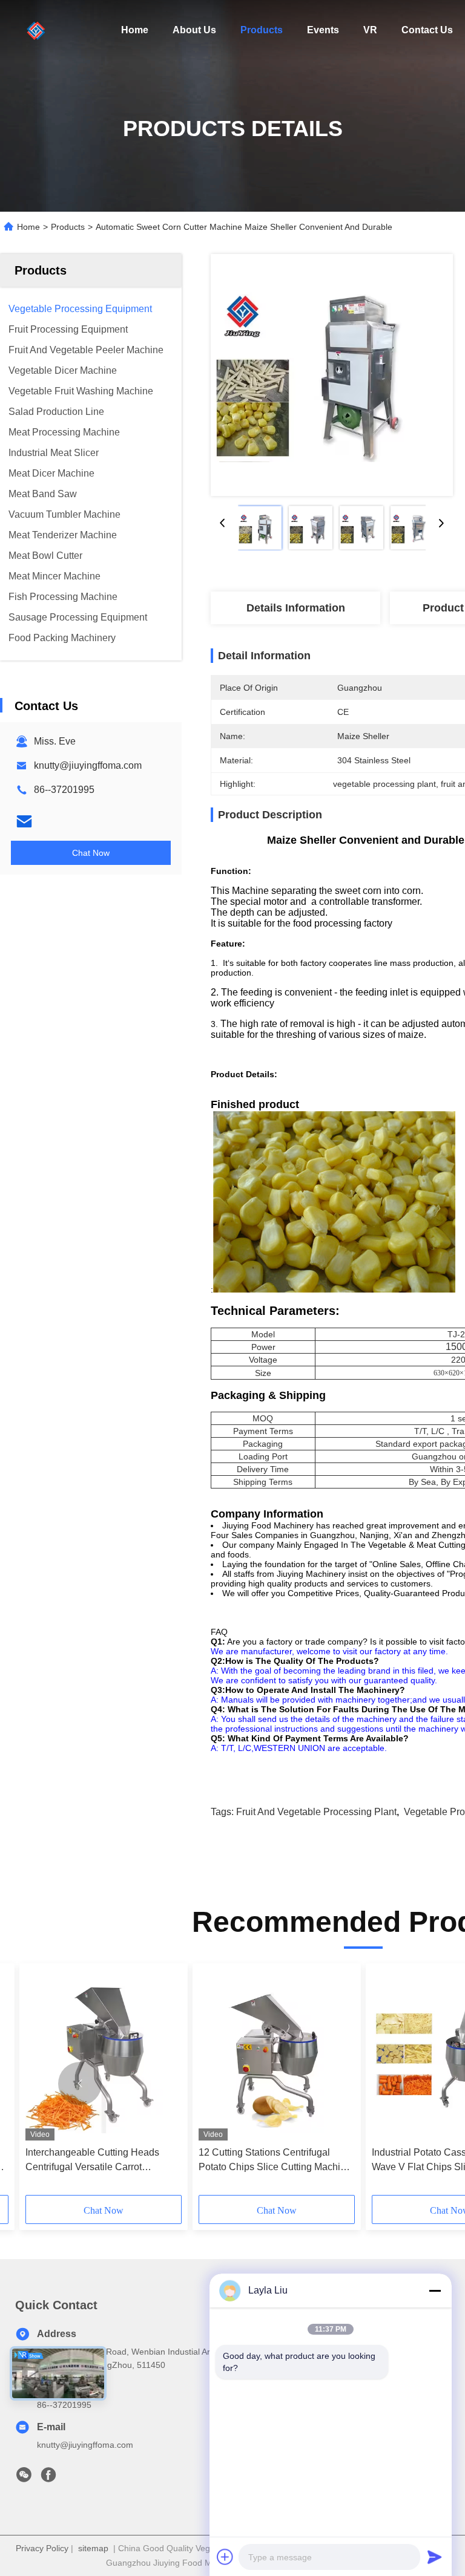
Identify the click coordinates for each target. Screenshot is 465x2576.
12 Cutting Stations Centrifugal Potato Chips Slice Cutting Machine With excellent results (275, 2161)
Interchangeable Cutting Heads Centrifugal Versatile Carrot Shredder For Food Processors (92, 2161)
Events (323, 30)
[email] (24, 821)
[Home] (36, 30)
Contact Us (427, 30)
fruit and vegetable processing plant (316, 1812)
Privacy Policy (42, 2548)
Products (262, 30)
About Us (194, 30)
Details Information (296, 608)
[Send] (435, 2557)
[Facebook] (48, 2478)
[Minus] (435, 2291)
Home (135, 30)
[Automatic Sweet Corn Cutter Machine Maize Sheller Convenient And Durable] (332, 375)
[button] (80, 2084)
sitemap (93, 2548)
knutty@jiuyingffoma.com (88, 765)
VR (370, 30)
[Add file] (225, 2557)
